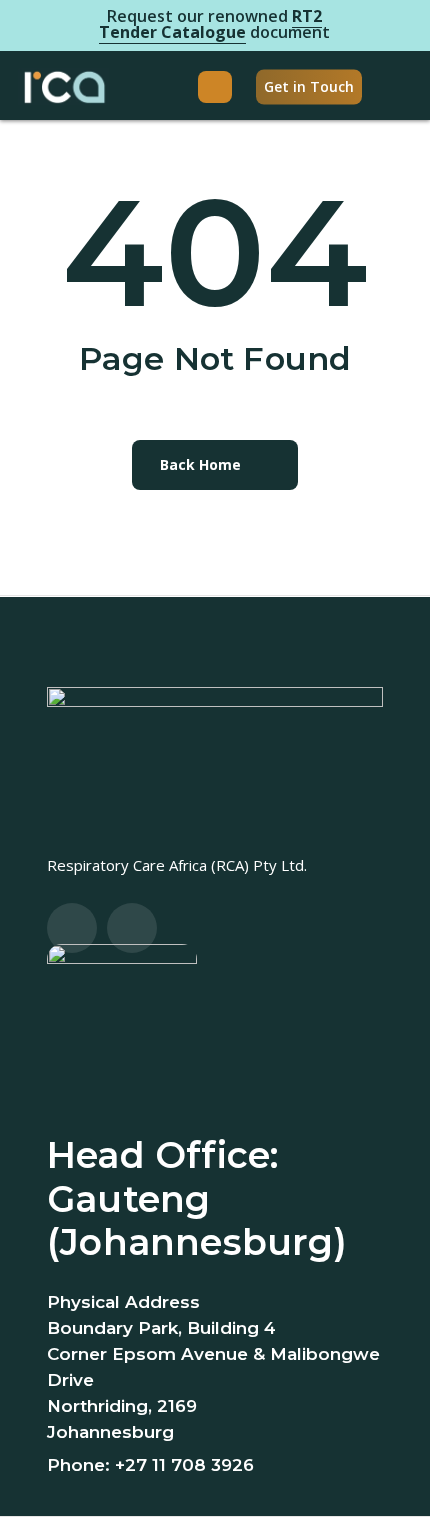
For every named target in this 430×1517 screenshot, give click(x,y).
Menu (214, 87)
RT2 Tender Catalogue (210, 24)
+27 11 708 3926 (184, 1465)
